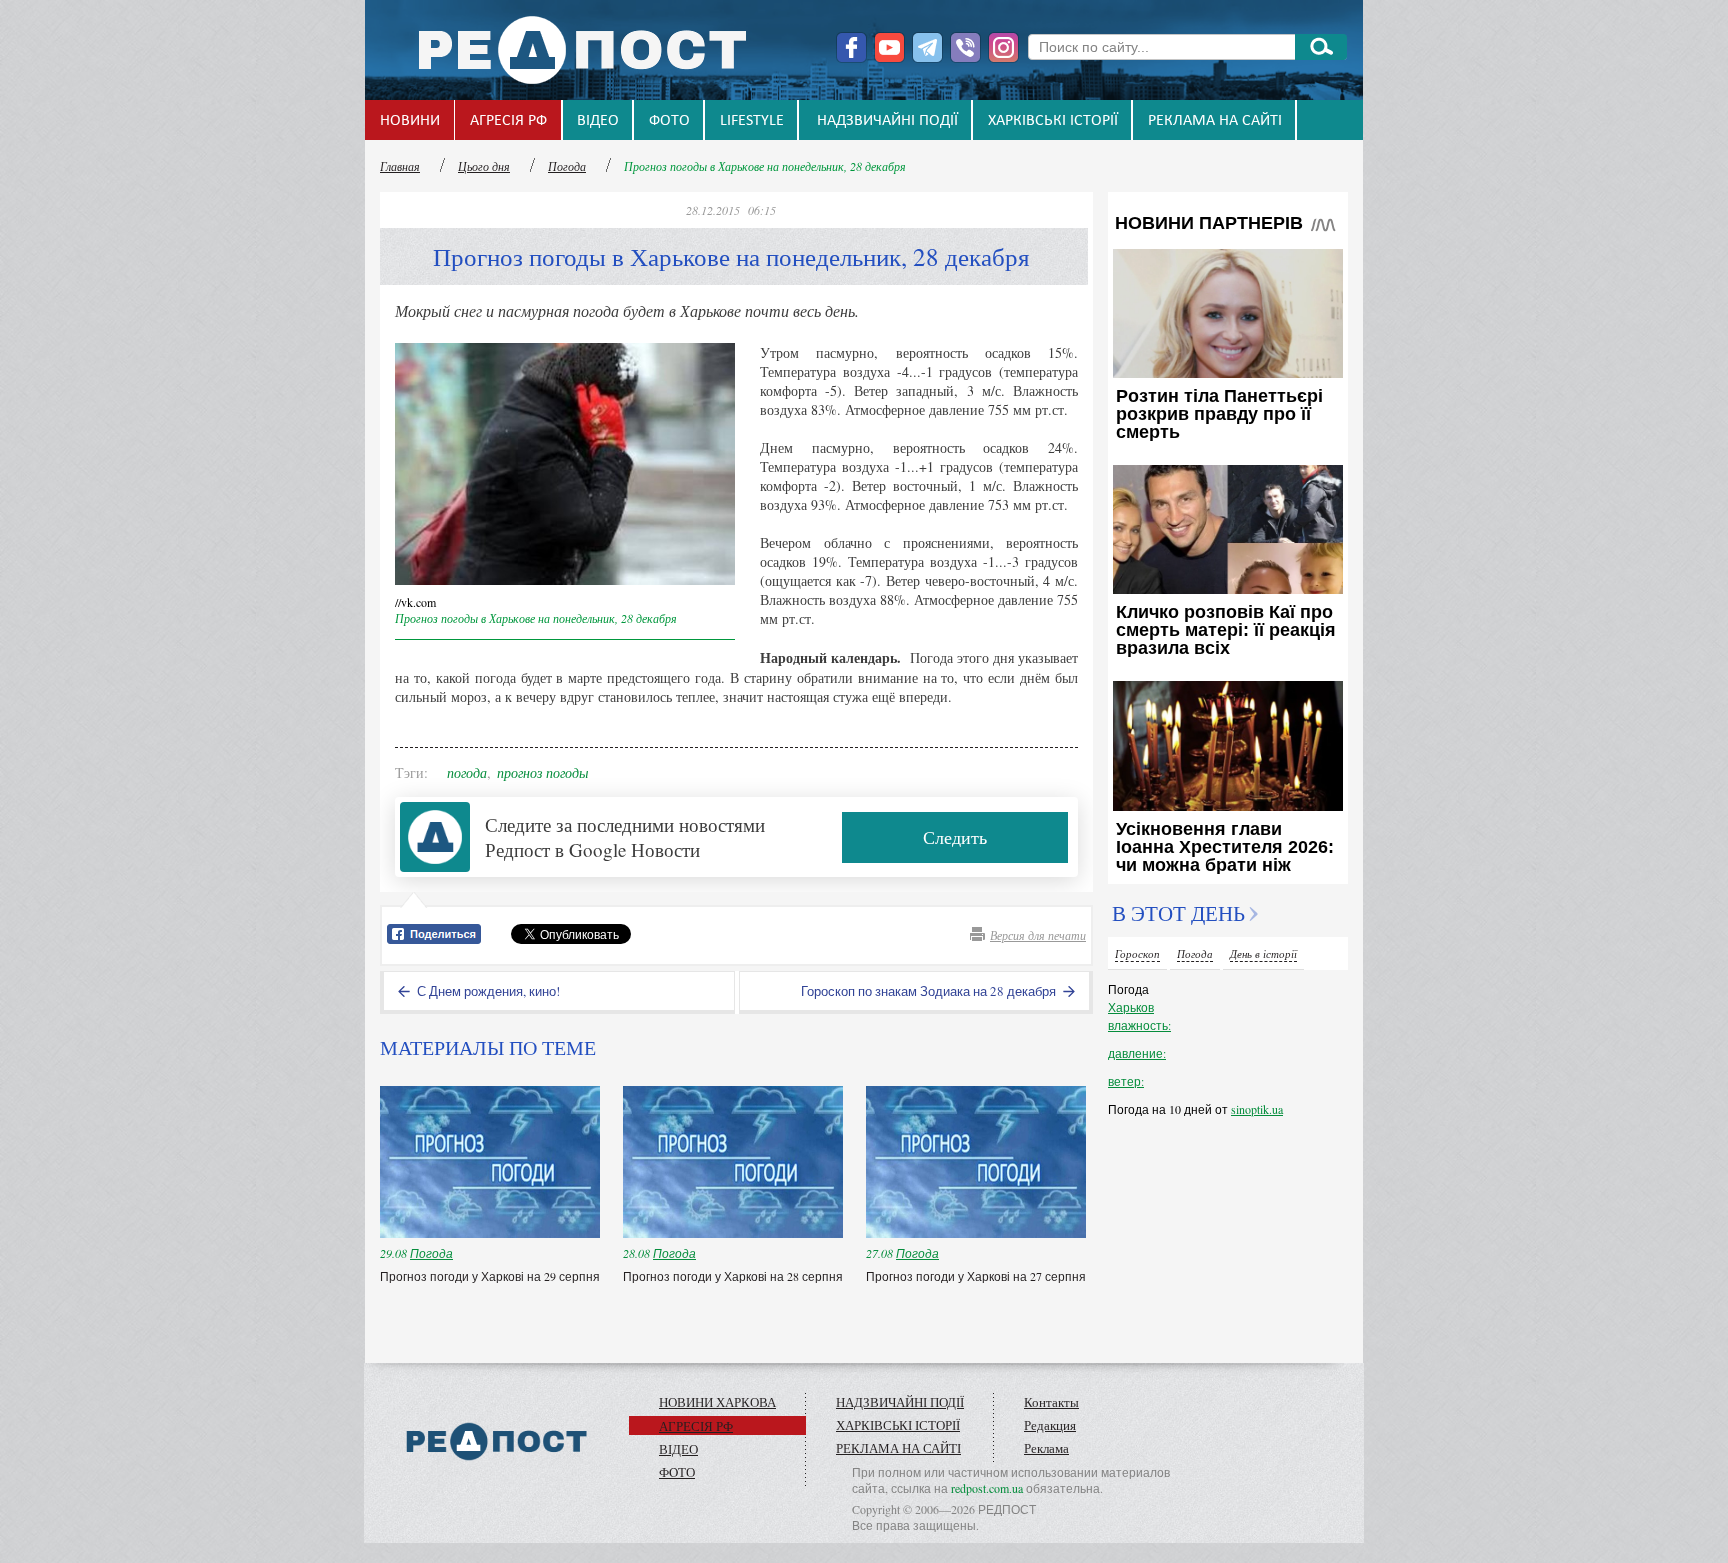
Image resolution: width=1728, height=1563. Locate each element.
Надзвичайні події (887, 121)
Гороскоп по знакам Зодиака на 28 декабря (930, 991)
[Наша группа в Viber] (965, 47)
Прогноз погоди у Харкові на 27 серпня (976, 1276)
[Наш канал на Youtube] (889, 47)
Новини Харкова (717, 1402)
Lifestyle (752, 121)
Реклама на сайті (1215, 121)
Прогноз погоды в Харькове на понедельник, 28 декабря (765, 166)
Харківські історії (1053, 121)
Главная (400, 166)
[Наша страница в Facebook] (851, 47)
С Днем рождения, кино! (487, 991)
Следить (955, 837)
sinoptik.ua (1257, 1109)
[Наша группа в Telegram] (927, 47)
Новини (410, 121)
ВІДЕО (598, 121)
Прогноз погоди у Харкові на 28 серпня (733, 1276)
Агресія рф (508, 121)
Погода (567, 166)
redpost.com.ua (987, 1488)
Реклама (1046, 1448)
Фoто (669, 121)
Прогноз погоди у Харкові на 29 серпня (490, 1276)
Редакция (1050, 1425)
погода (467, 772)
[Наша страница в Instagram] (1003, 47)
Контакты (1051, 1402)
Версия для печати (1038, 935)
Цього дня (484, 166)
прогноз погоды (542, 772)
